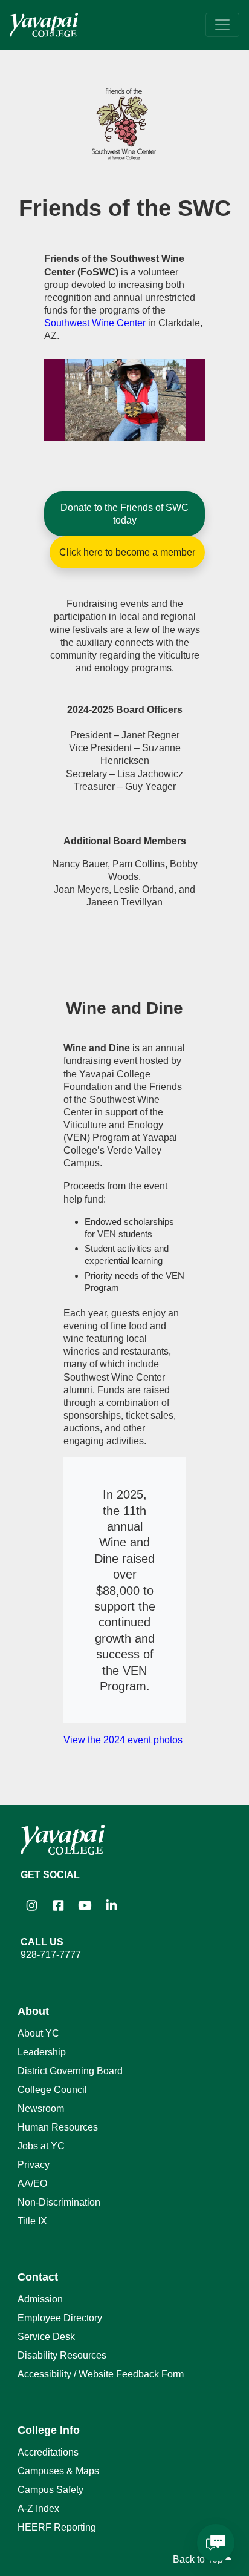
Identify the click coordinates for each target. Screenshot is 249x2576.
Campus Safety (50, 2490)
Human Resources (58, 2127)
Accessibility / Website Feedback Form (101, 2374)
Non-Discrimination (59, 2202)
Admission (40, 2299)
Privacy (34, 2165)
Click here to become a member (127, 552)
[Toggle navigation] (222, 25)
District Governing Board (70, 2071)
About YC (38, 2033)
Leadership (42, 2052)
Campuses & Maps (58, 2471)
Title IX (32, 2221)
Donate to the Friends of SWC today (124, 514)
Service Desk (46, 2337)
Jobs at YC (41, 2146)
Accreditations (48, 2452)
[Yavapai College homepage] (44, 25)
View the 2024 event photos (123, 1740)
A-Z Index (38, 2509)
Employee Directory (60, 2318)
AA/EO (32, 2183)
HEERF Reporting (57, 2527)
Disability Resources (62, 2355)
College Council (52, 2090)
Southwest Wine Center (95, 323)
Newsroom (41, 2108)
